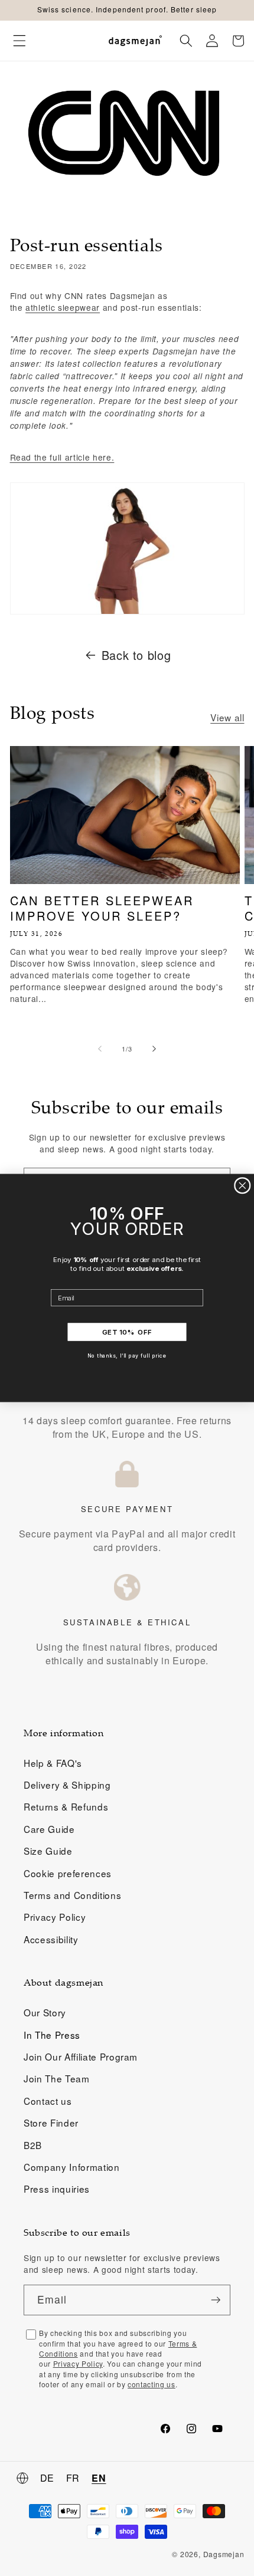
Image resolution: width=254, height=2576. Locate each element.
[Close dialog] (242, 1186)
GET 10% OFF (127, 1332)
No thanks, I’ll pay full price (127, 1356)
